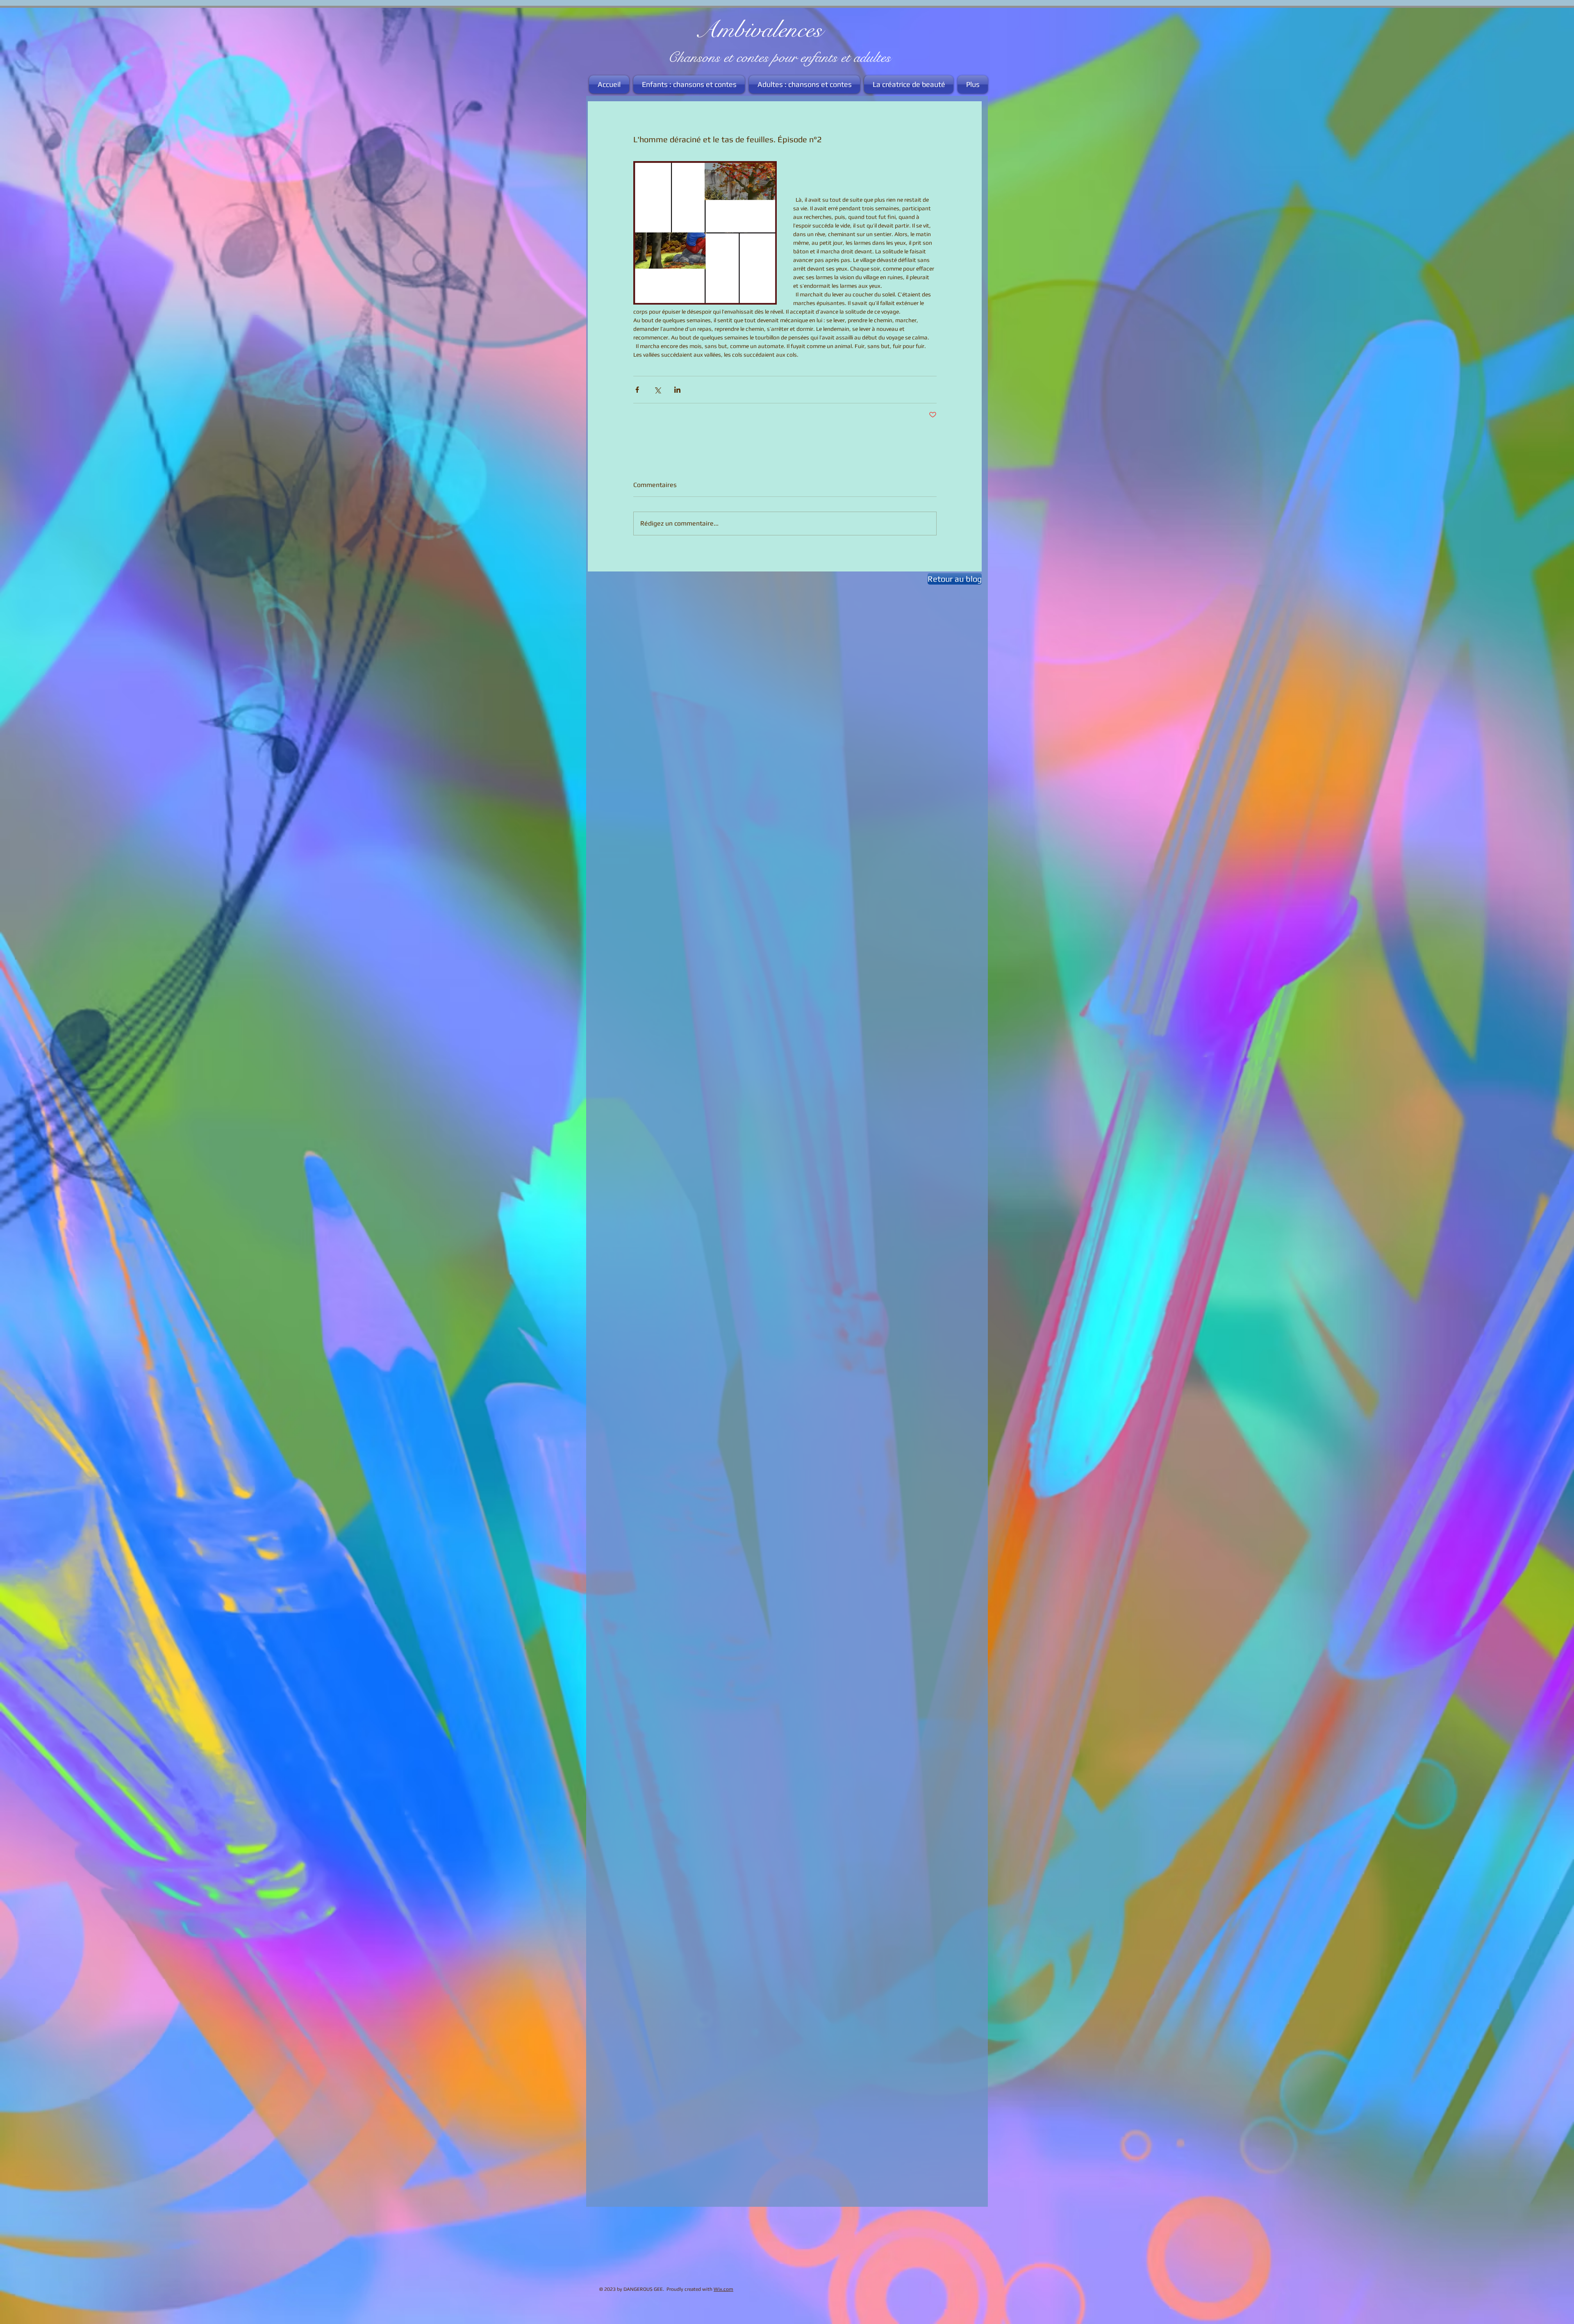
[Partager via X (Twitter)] (657, 390)
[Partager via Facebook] (637, 390)
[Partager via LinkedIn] (677, 390)
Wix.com (723, 2289)
